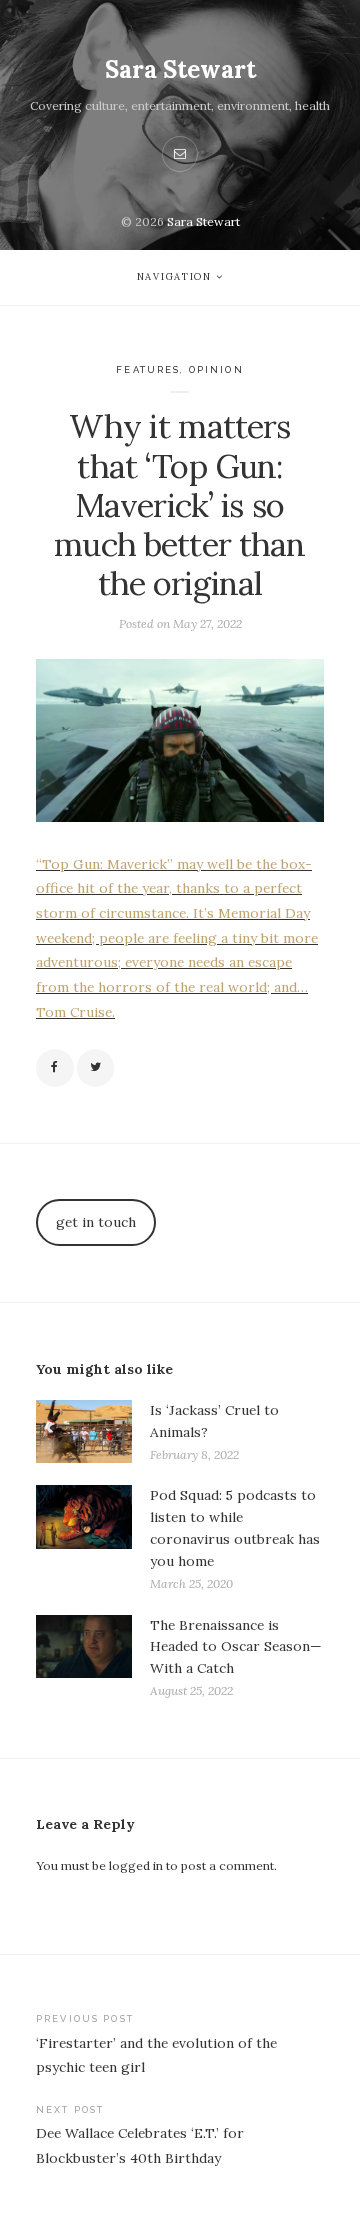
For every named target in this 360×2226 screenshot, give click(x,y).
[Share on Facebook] (55, 1068)
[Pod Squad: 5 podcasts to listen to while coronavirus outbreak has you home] (84, 1539)
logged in (136, 1865)
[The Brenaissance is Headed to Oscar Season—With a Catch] (84, 1658)
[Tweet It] (96, 1068)
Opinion (216, 369)
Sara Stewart (180, 69)
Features (148, 369)
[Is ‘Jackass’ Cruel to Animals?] (84, 1432)
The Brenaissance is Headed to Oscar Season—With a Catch (236, 1647)
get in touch (96, 1222)
